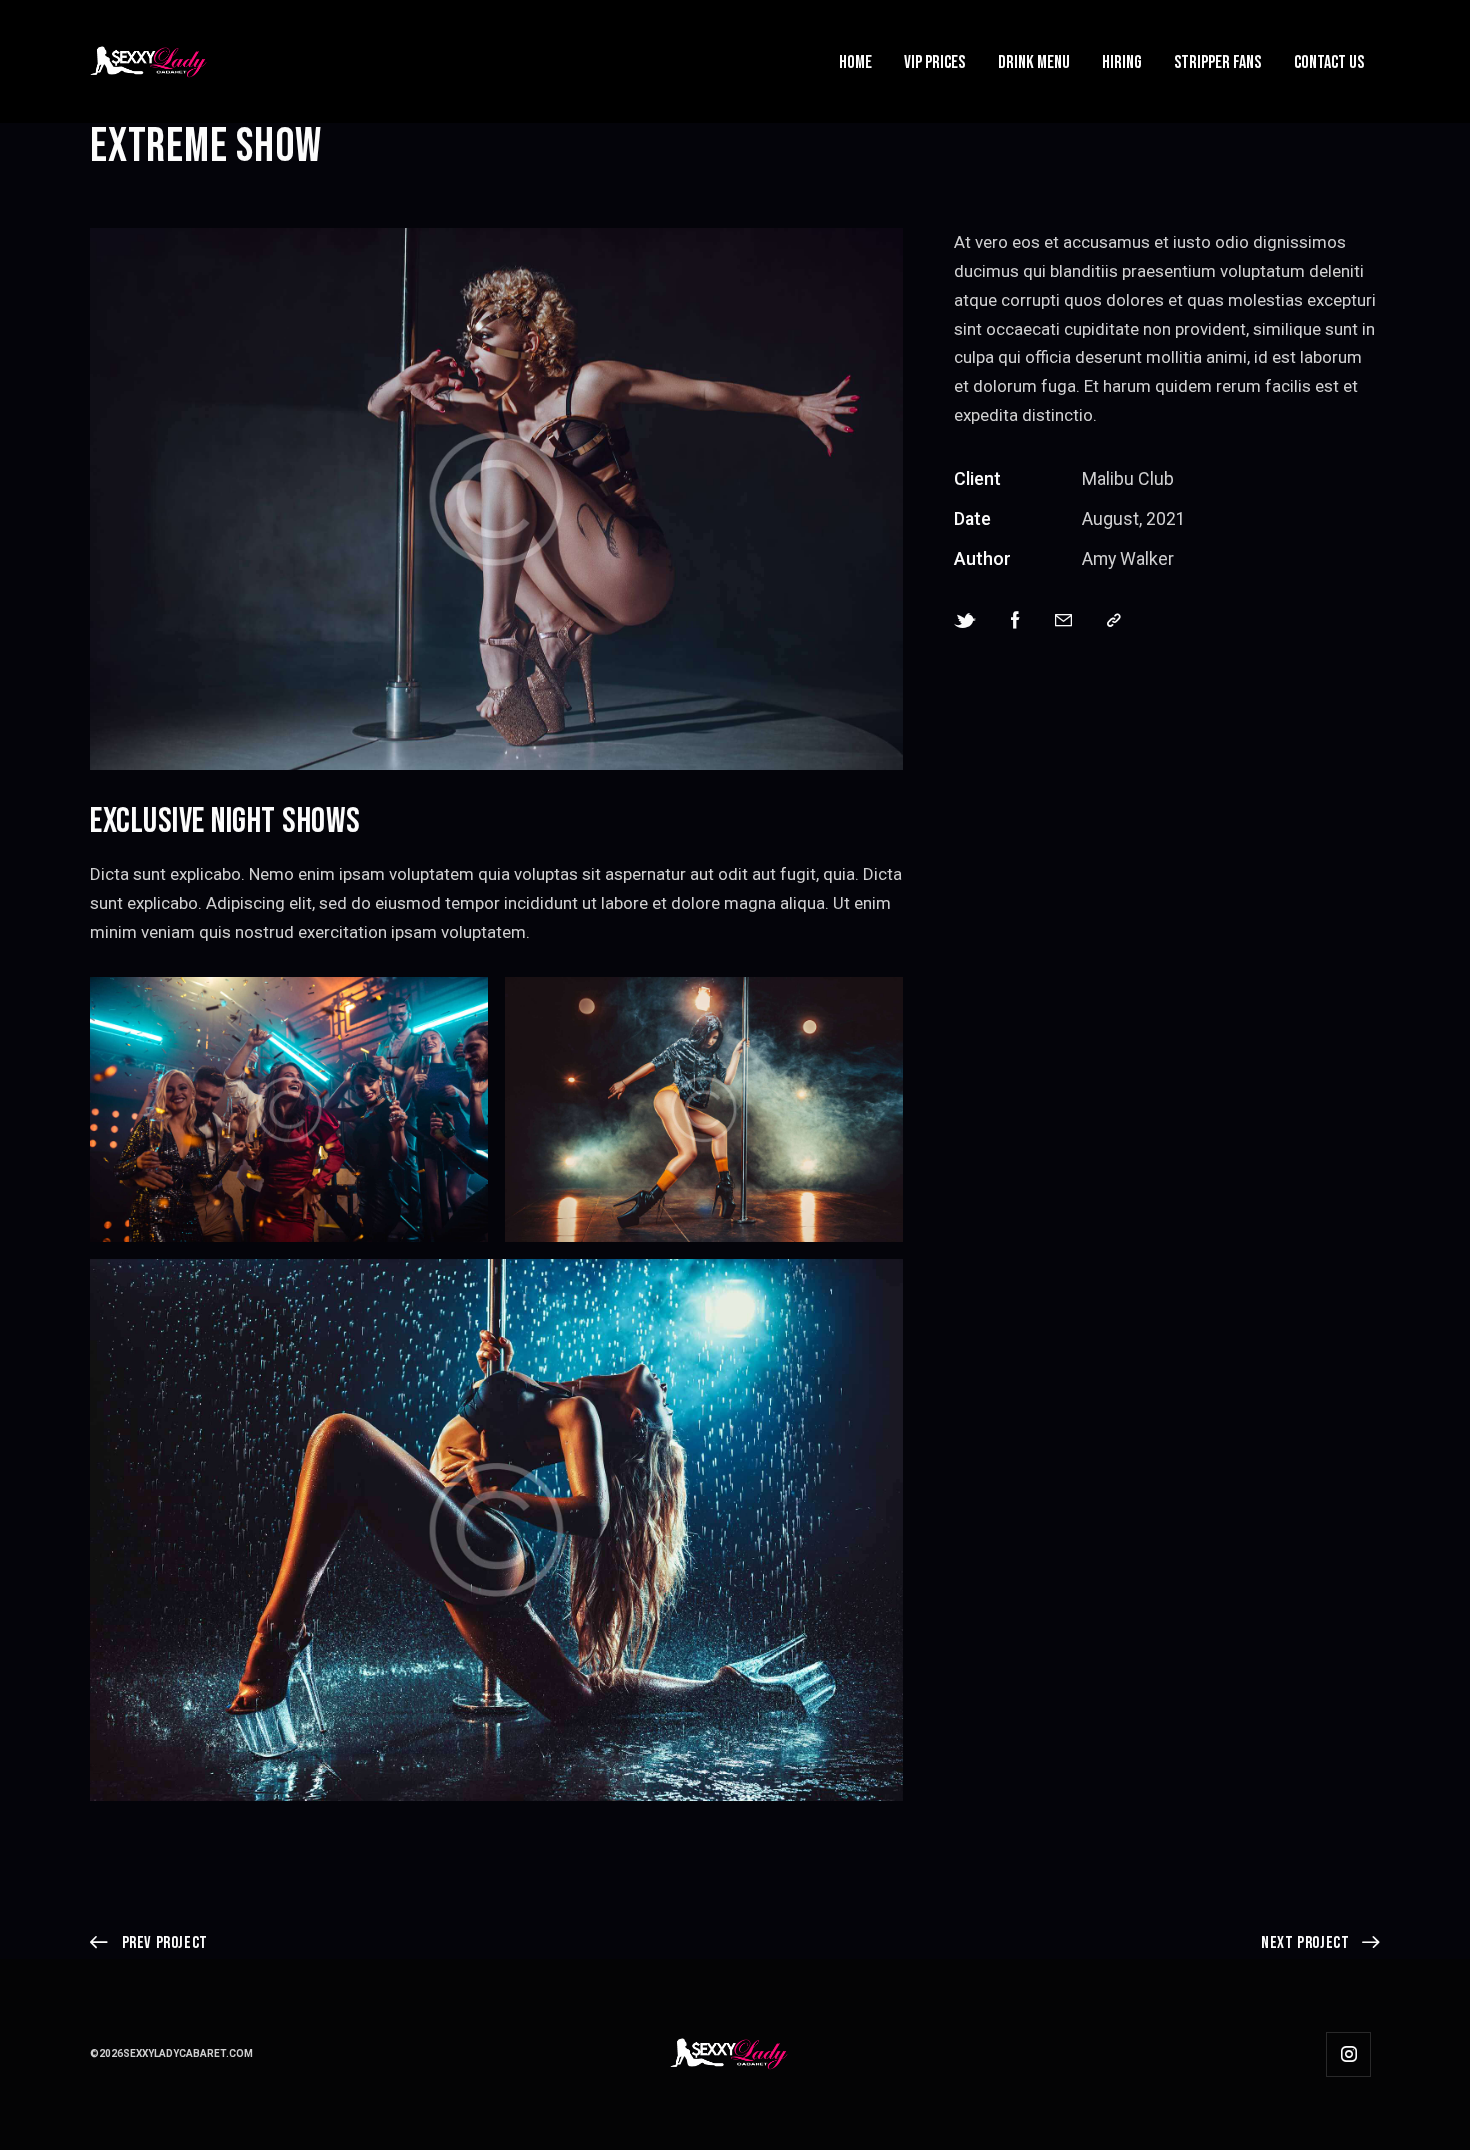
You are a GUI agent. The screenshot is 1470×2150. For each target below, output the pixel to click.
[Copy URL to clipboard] (1114, 621)
